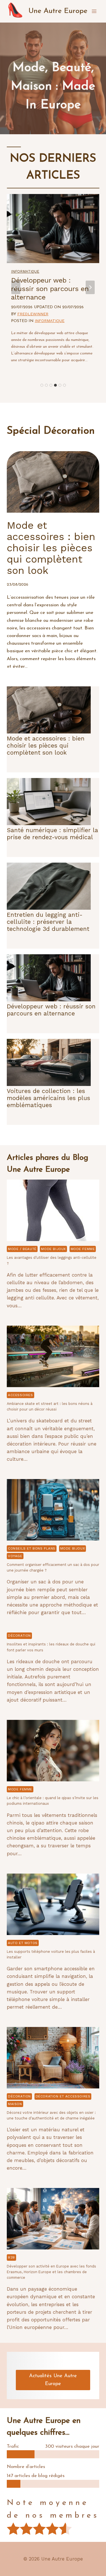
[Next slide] (90, 287)
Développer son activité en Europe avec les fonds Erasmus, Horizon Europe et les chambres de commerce (51, 2272)
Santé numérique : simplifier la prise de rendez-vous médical (52, 834)
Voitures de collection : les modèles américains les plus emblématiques (48, 1098)
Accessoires (20, 1395)
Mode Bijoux (53, 1249)
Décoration (19, 1636)
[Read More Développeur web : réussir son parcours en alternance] (53, 229)
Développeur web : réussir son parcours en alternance (50, 289)
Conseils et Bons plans (32, 1548)
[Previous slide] (16, 287)
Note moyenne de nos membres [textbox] (53, 2509)
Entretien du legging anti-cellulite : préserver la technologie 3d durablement (48, 922)
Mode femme (83, 1249)
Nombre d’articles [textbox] (26, 2467)
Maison (15, 2104)
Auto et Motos (23, 1943)
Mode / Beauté (22, 1249)
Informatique (25, 271)
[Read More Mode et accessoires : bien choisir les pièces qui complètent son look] (49, 710)
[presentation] (53, 1210)
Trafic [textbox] (13, 2446)
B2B (11, 2257)
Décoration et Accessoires (63, 2096)
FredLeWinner (33, 314)
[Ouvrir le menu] (94, 11)
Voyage (15, 1556)
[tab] (42, 385)
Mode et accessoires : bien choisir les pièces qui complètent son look (46, 745)
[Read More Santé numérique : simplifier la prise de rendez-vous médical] (49, 802)
